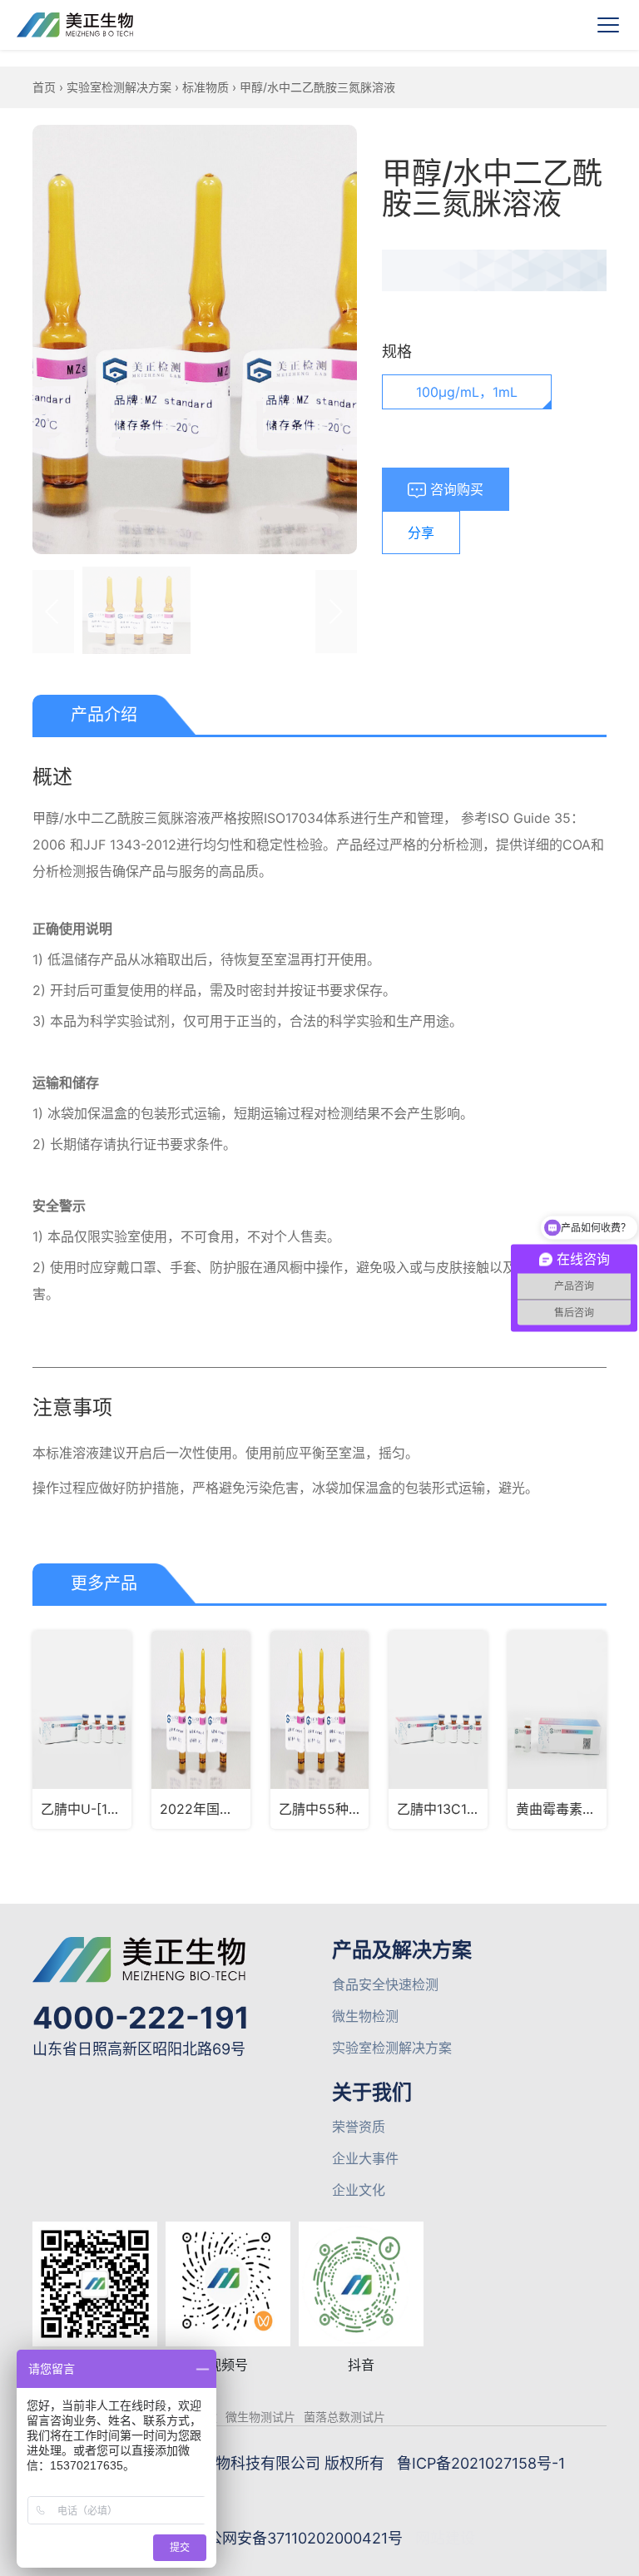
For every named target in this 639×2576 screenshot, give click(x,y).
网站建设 (445, 2538)
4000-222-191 (141, 2018)
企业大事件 (365, 2158)
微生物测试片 (260, 2417)
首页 (44, 87)
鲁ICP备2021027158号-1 (481, 2463)
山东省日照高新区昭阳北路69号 (139, 2049)
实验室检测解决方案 (119, 87)
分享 (421, 533)
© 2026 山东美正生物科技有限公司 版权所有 (233, 2463)
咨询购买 (455, 489)
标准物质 (206, 87)
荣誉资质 (359, 2127)
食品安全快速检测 (385, 1984)
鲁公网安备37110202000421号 (297, 2538)
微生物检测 (365, 2016)
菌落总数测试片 (344, 2417)
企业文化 (359, 2190)
